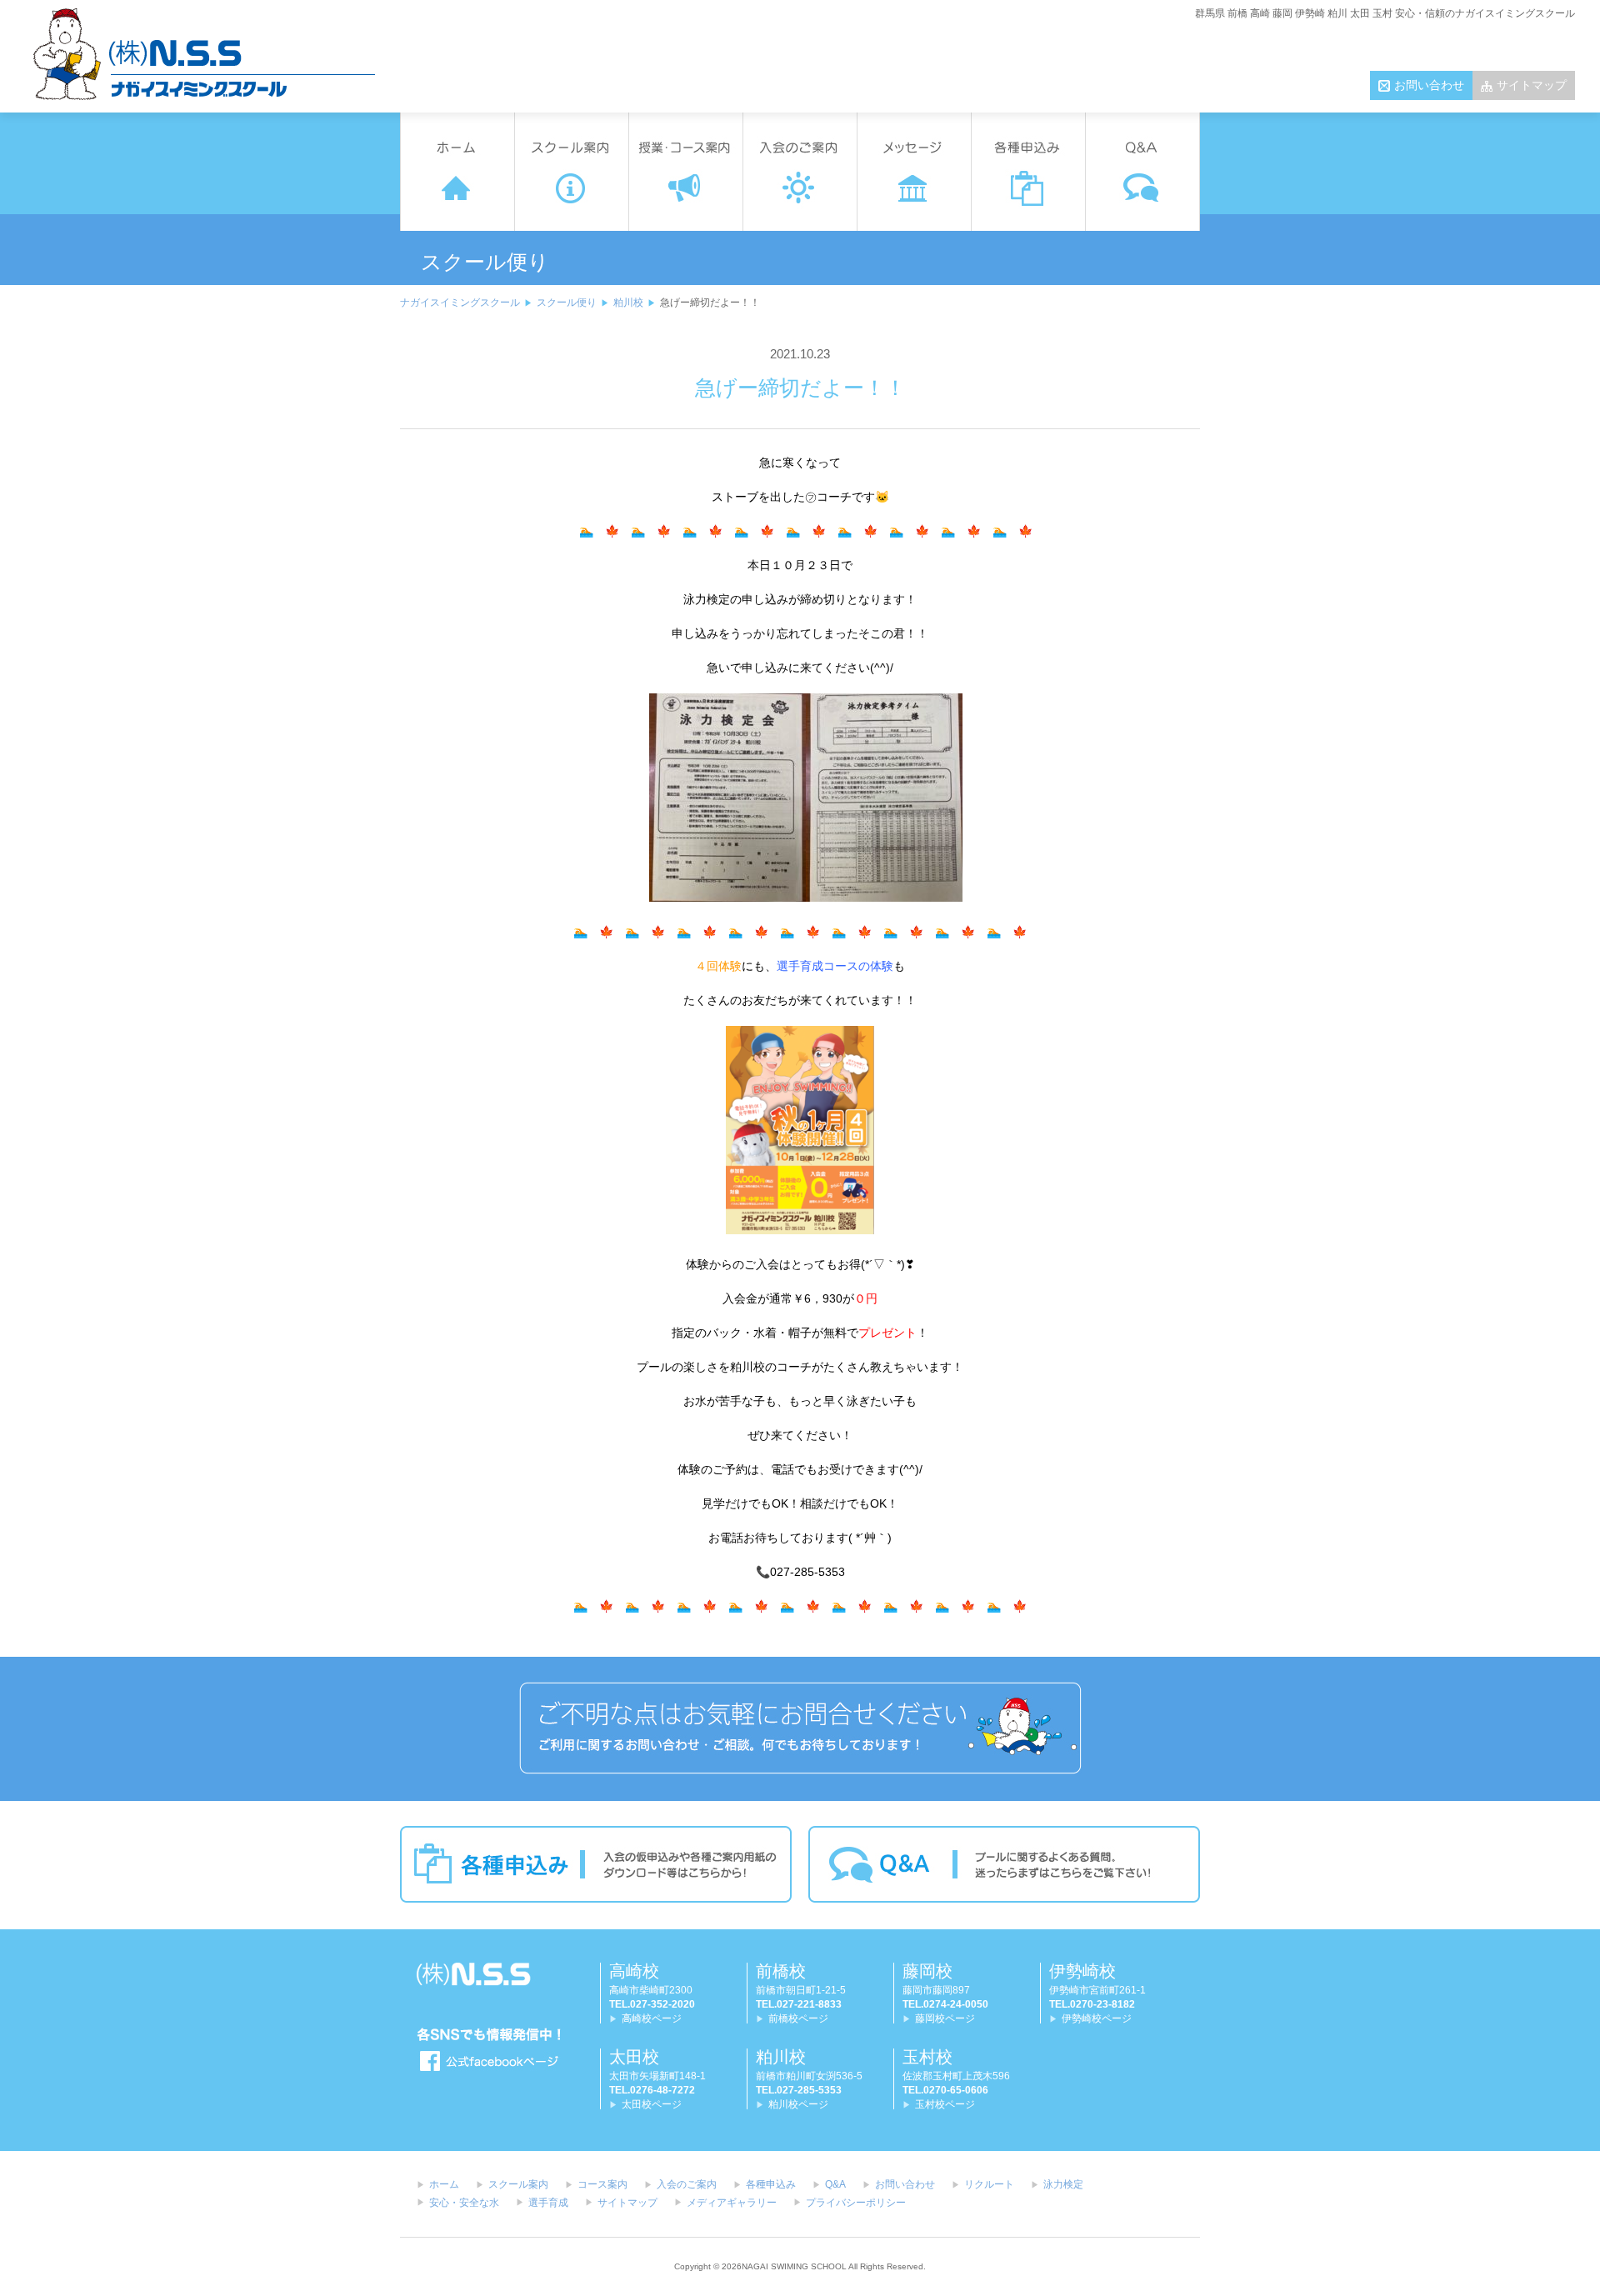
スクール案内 (518, 2184)
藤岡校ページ (945, 2018)
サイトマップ (1532, 85)
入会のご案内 (687, 2184)
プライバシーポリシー (856, 2203)
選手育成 (548, 2203)
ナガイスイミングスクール (460, 303)
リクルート (989, 2184)
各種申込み (771, 2184)
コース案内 (602, 2184)
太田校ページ (652, 2104)
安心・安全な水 (464, 2203)
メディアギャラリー (732, 2203)
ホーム (444, 2184)
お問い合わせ (1429, 85)
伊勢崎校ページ (1097, 2018)
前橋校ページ (798, 2018)
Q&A (835, 2184)
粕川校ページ (798, 2104)
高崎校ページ (652, 2018)
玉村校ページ (945, 2104)
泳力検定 (1063, 2184)
